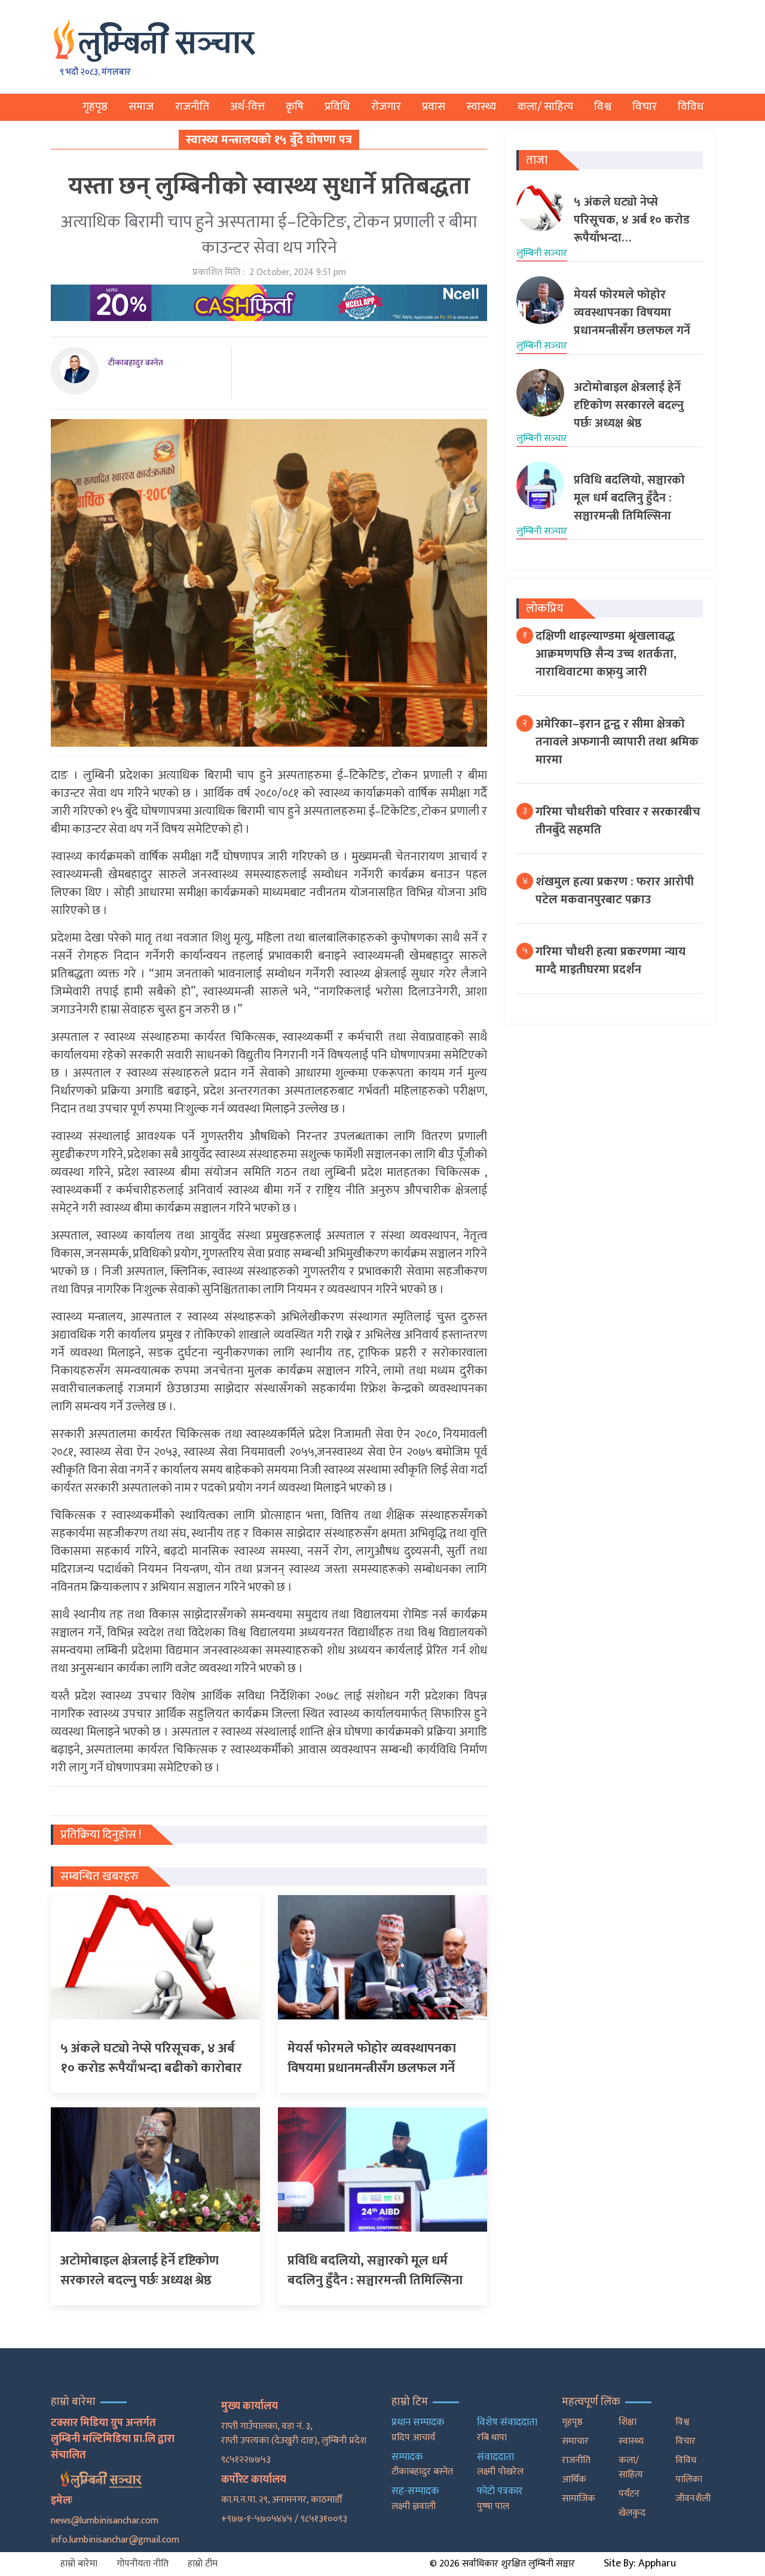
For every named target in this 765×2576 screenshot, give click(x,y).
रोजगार (386, 107)
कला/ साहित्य (545, 107)
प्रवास (434, 107)
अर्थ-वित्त (247, 107)
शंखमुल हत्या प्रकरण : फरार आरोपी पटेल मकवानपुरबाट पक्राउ (615, 891)
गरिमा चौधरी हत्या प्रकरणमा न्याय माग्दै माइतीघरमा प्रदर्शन (611, 961)
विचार (645, 107)
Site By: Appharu (640, 2563)
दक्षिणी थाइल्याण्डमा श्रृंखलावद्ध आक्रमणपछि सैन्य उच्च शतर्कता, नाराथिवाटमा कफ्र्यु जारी (606, 654)
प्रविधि (337, 107)
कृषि (295, 107)
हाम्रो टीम (203, 2564)
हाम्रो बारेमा (79, 2564)
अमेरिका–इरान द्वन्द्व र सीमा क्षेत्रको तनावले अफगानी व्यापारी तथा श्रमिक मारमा (617, 742)
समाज (141, 107)
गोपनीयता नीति (143, 2564)
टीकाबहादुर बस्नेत (136, 363)
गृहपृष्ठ (95, 107)
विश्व (603, 107)
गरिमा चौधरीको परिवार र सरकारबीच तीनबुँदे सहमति (618, 821)
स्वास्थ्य (481, 107)
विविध (691, 107)
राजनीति (192, 107)
